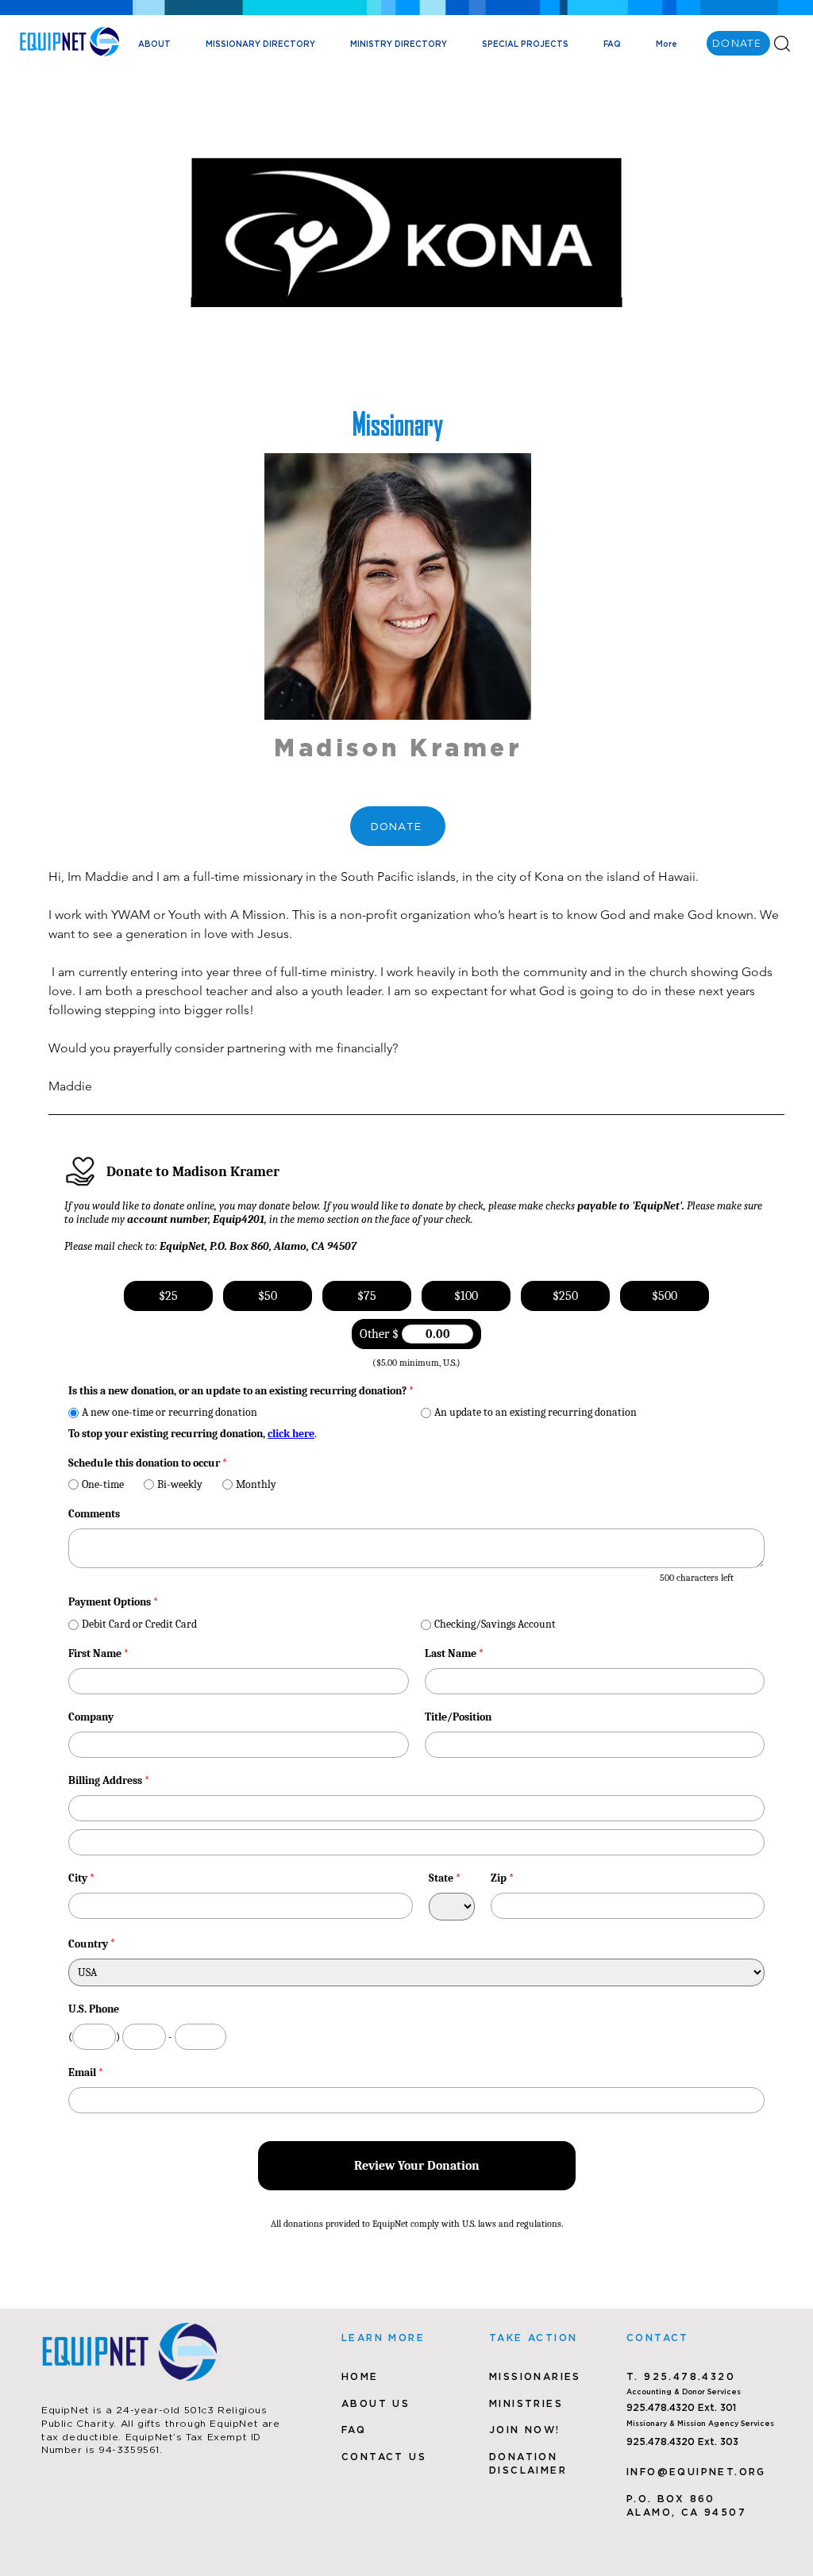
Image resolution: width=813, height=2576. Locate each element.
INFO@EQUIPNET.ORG (696, 2472)
